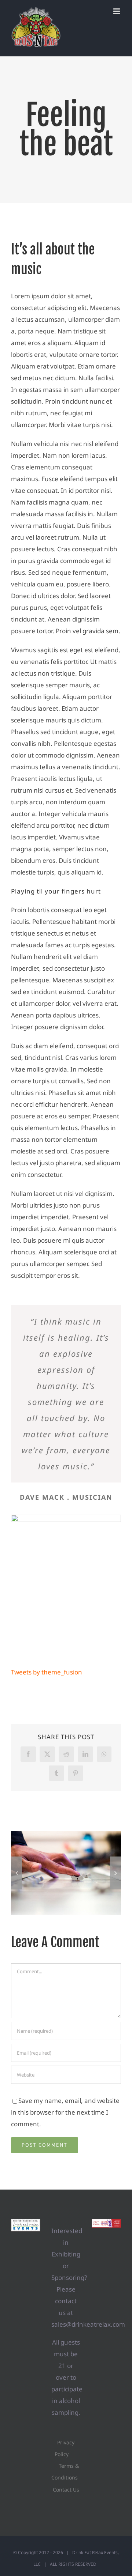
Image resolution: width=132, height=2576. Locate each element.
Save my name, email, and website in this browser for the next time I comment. (65, 2112)
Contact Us (66, 2490)
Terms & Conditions (65, 2472)
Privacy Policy (65, 2448)
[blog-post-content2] (66, 1518)
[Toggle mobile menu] (117, 11)
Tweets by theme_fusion (47, 1672)
